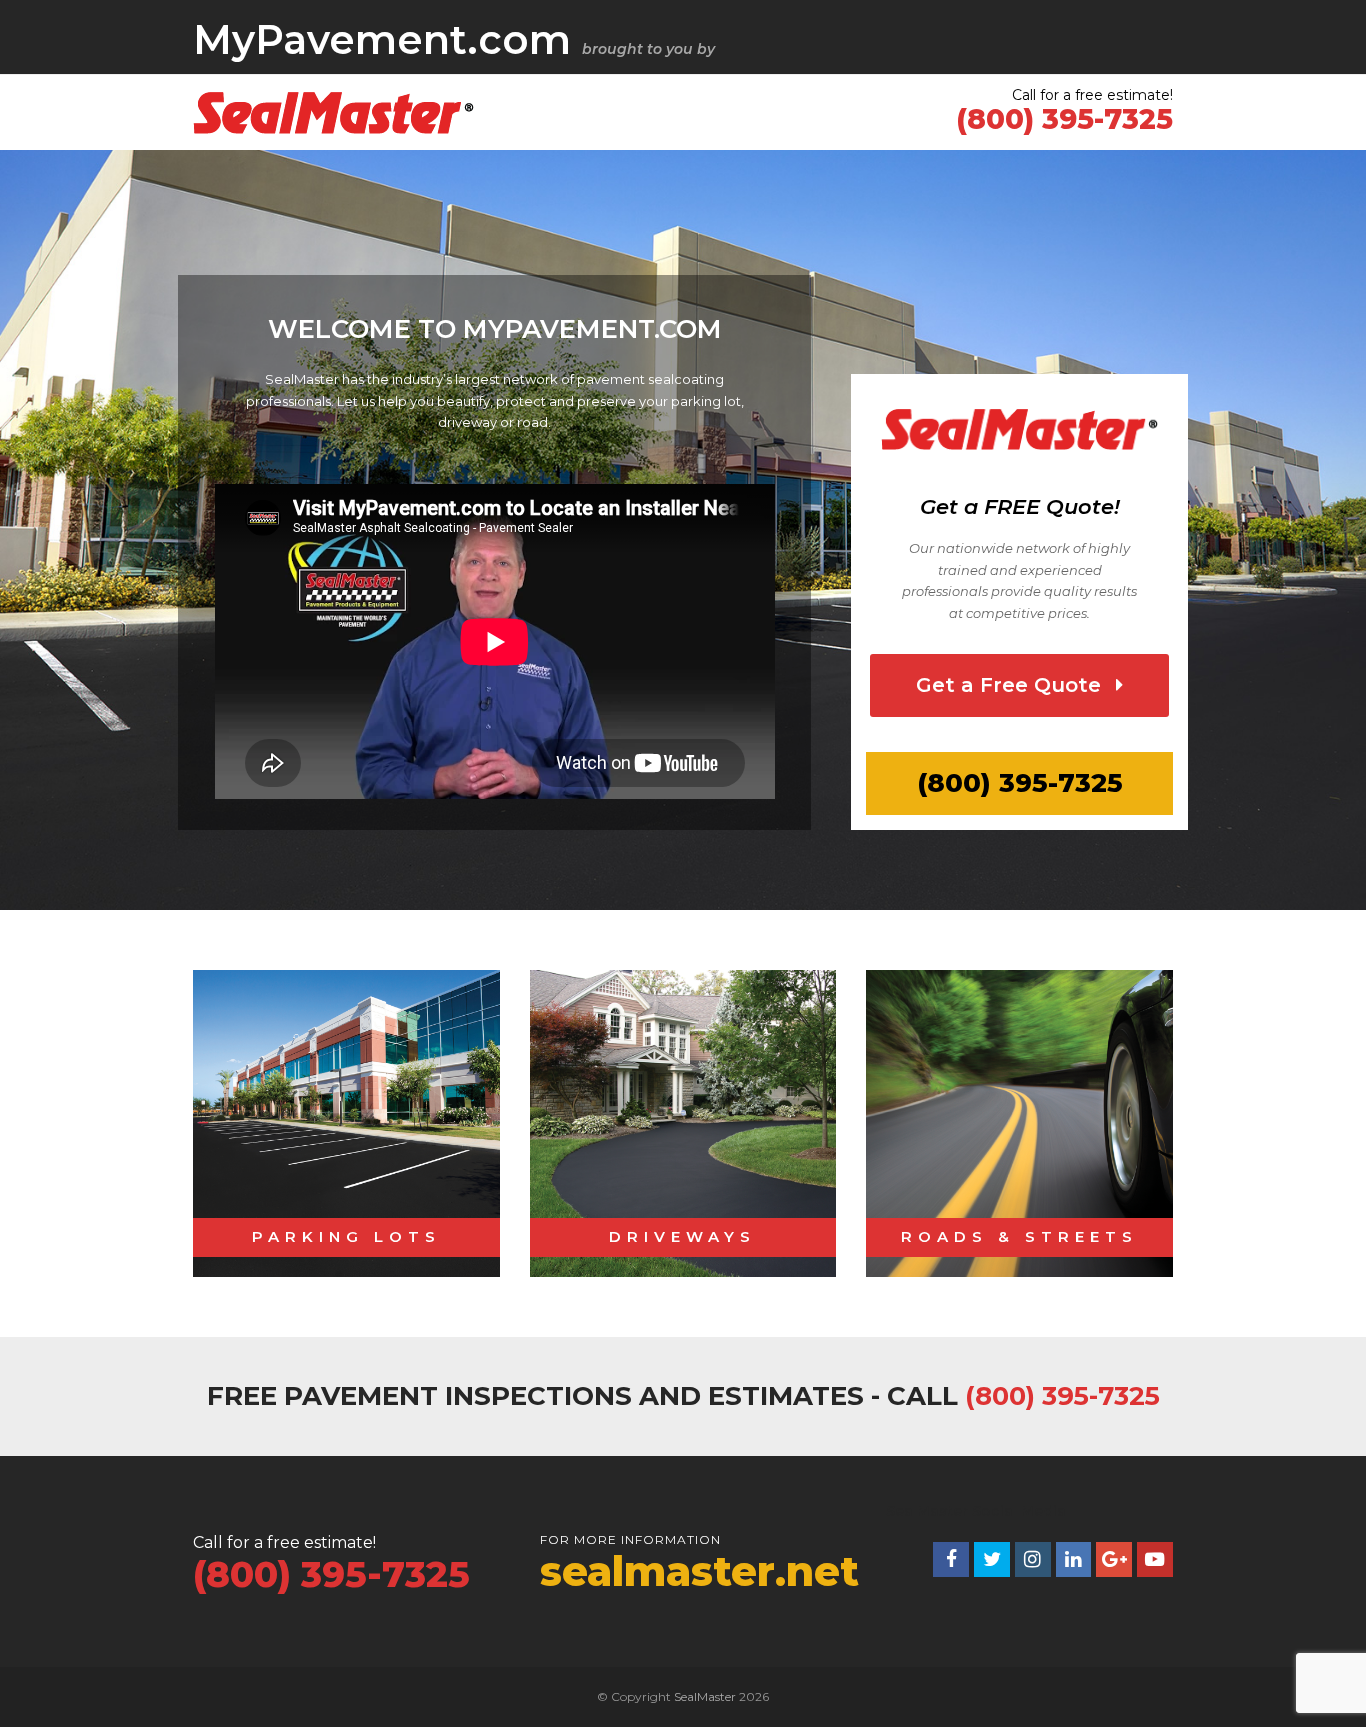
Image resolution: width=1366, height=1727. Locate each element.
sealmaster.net (699, 1571)
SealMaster (705, 1696)
